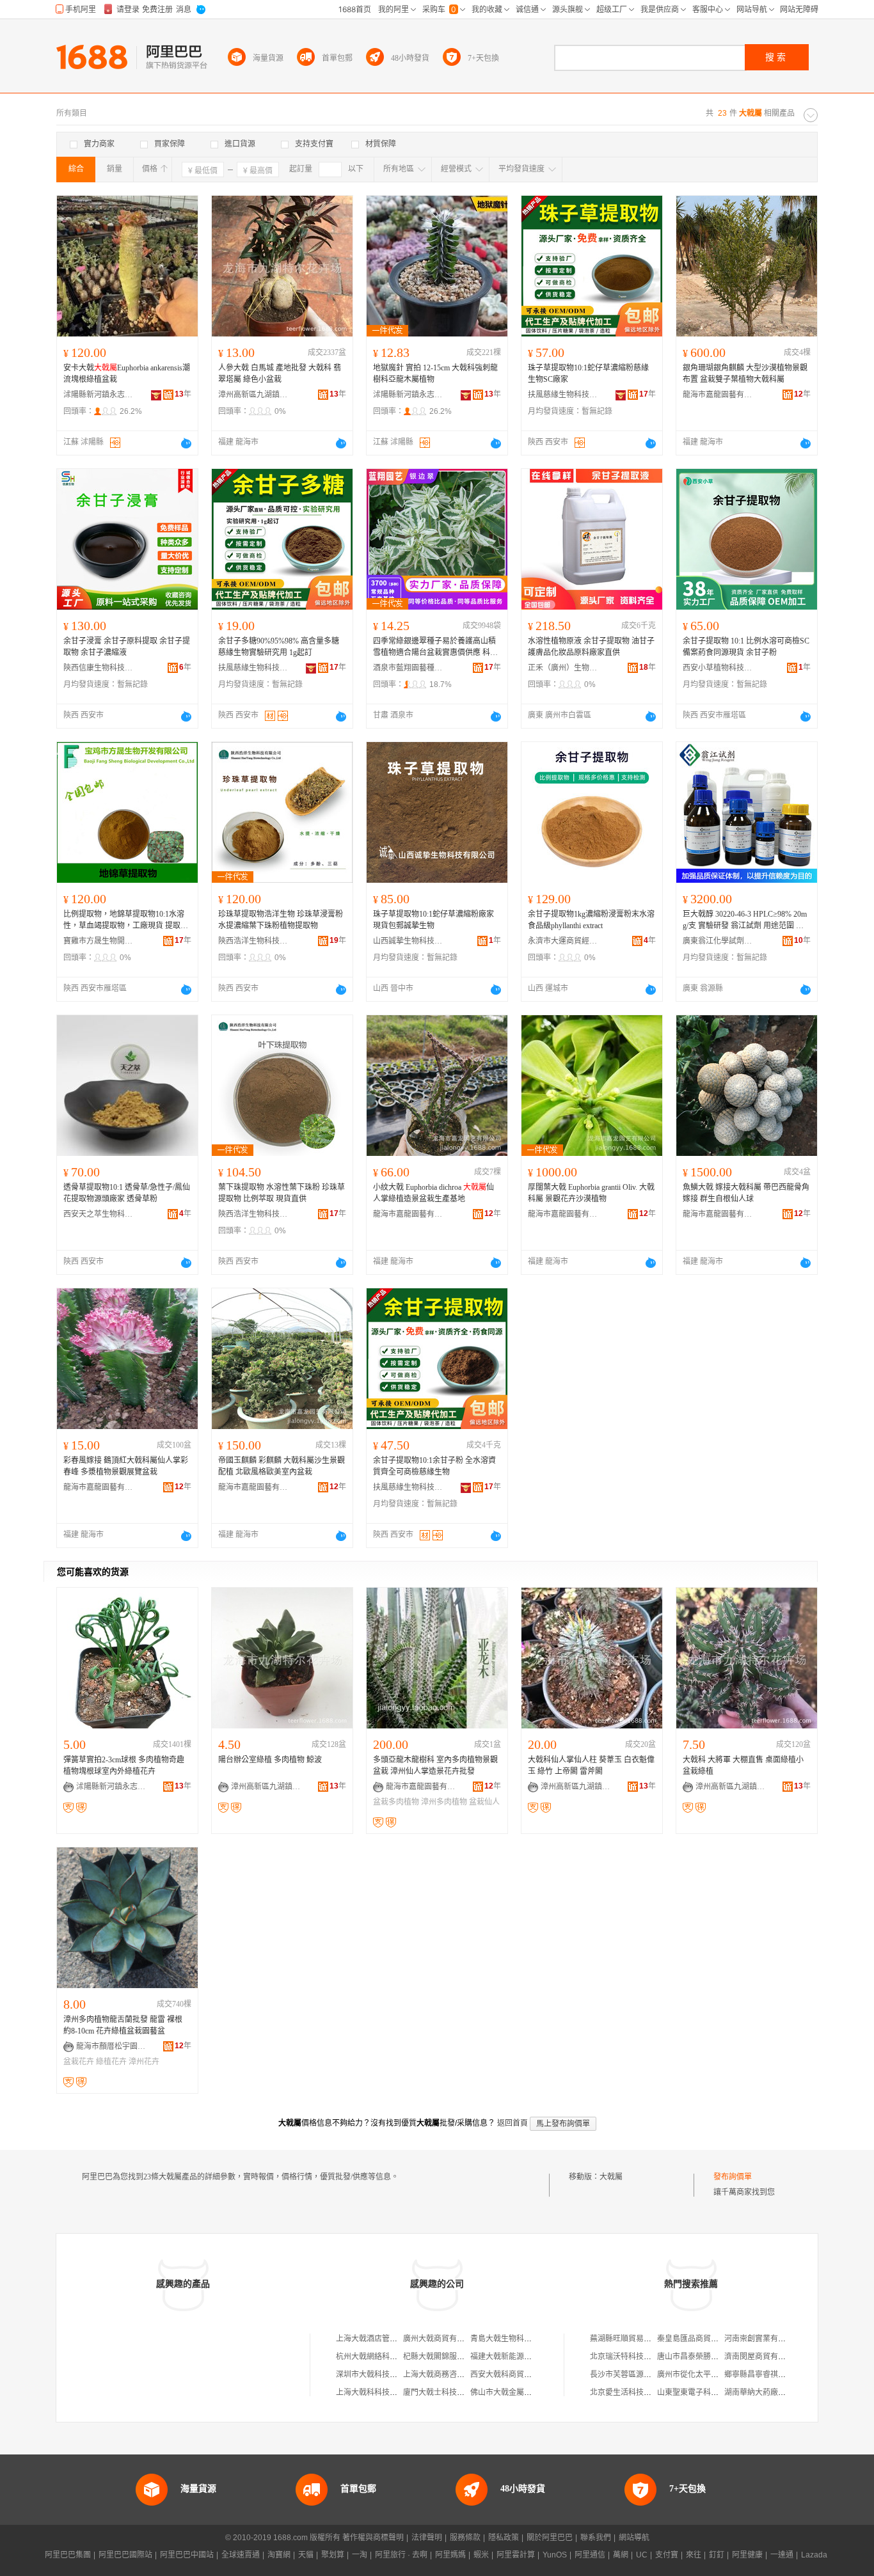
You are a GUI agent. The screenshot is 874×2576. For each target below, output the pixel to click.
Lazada (814, 2555)
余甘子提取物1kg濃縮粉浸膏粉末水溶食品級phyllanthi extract (591, 920)
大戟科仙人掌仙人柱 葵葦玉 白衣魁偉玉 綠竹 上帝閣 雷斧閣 (591, 1766)
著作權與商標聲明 (373, 2538)
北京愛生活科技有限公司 (632, 2392)
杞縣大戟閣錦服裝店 (438, 2357)
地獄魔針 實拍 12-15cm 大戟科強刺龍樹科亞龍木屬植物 (435, 374)
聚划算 (333, 2555)
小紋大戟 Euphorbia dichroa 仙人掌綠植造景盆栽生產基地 (433, 1193)
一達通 (782, 2555)
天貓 (306, 2555)
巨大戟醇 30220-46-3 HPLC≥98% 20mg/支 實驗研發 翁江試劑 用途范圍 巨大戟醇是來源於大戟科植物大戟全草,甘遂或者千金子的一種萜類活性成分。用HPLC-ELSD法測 (745, 921)
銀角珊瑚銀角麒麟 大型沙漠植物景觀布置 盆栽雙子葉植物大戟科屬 (745, 374)
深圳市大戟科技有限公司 (378, 2375)
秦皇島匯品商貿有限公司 (699, 2339)
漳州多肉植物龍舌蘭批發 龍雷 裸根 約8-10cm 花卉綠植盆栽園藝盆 (123, 2025)
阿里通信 (590, 2555)
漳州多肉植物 (444, 1802)
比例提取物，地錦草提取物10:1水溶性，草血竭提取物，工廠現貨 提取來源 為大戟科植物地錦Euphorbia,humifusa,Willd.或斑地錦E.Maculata (127, 921)
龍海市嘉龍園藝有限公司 (718, 395)
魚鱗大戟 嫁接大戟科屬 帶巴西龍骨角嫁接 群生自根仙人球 (746, 1193)
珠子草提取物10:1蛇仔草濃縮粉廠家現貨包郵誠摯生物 (433, 920)
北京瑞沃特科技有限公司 (632, 2357)
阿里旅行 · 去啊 (401, 2555)
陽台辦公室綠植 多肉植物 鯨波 (270, 1760)
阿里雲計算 (516, 2555)
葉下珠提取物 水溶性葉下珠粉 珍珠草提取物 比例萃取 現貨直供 (282, 1193)
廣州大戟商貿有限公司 (441, 2339)
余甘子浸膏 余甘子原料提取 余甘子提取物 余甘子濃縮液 (127, 647)
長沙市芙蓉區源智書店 (628, 2375)
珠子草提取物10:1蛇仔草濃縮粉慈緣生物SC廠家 (588, 374)
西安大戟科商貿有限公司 (512, 2375)
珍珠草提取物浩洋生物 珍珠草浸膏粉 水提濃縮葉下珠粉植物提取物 (281, 920)
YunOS (555, 2555)
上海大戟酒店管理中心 (374, 2339)
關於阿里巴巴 (550, 2538)
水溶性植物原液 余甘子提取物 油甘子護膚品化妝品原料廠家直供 (591, 647)
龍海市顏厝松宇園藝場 (111, 2046)
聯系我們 (596, 2538)
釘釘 (717, 2555)
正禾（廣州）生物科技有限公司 (563, 668)
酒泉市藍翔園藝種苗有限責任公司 (408, 668)
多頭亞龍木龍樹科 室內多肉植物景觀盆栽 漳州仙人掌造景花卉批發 (435, 1766)
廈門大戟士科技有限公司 (445, 2392)
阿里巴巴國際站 (125, 2555)
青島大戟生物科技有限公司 (516, 2339)
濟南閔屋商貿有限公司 (763, 2357)
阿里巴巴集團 (68, 2555)
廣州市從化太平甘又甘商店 (703, 2375)
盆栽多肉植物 (396, 1802)
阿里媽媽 (450, 2555)
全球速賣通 (241, 2555)
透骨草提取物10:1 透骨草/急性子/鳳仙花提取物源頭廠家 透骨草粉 (127, 1193)
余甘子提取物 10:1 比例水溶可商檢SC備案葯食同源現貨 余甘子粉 (746, 647)
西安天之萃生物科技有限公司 (99, 1214)
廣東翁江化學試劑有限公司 (718, 941)
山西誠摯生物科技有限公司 (408, 941)
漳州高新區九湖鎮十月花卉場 (253, 395)
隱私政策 (504, 2538)
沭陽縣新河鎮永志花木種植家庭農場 (99, 395)
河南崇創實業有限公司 (763, 2339)
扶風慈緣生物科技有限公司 (563, 395)
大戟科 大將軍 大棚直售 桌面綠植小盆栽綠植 (743, 1766)
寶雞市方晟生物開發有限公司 (99, 941)
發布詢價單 (733, 2177)
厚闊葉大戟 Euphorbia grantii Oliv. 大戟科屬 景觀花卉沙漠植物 (591, 1193)
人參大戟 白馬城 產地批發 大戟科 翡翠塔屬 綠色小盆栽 (280, 374)
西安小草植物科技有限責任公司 (718, 668)
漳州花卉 (144, 2062)
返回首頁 (512, 2123)
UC (642, 2555)
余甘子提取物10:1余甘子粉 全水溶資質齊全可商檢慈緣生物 (434, 1466)
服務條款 (465, 2538)
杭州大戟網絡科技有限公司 (382, 2357)
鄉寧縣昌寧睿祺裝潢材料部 (770, 2375)
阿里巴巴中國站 (187, 2555)
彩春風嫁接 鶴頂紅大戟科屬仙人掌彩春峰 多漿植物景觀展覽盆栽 (126, 1466)
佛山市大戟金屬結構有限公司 (520, 2392)
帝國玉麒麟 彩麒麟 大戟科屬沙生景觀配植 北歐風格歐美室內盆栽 (282, 1466)
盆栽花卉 (79, 2062)
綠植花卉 (111, 2062)
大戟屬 (611, 2177)
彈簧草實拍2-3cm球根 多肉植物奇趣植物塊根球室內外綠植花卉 (124, 1766)
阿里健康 (747, 2555)
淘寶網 (279, 2555)
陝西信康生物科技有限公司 (99, 668)
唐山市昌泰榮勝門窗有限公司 (707, 2357)
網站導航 (634, 2538)
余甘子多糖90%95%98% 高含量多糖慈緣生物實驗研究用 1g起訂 (279, 647)
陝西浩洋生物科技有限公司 (253, 941)
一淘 (360, 2555)
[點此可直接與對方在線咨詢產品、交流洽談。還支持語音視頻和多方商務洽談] (186, 443)
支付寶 (667, 2555)
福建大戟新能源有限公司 (512, 2357)
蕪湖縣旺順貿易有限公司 (632, 2339)
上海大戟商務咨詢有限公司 (449, 2375)
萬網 (621, 2555)
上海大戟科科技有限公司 (378, 2392)
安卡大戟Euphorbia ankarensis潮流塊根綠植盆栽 (127, 374)
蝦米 (481, 2555)
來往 (694, 2555)
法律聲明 (427, 2538)
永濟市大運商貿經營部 (563, 941)
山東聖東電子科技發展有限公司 (711, 2392)
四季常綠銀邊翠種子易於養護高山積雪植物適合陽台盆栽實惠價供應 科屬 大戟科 (435, 647)
